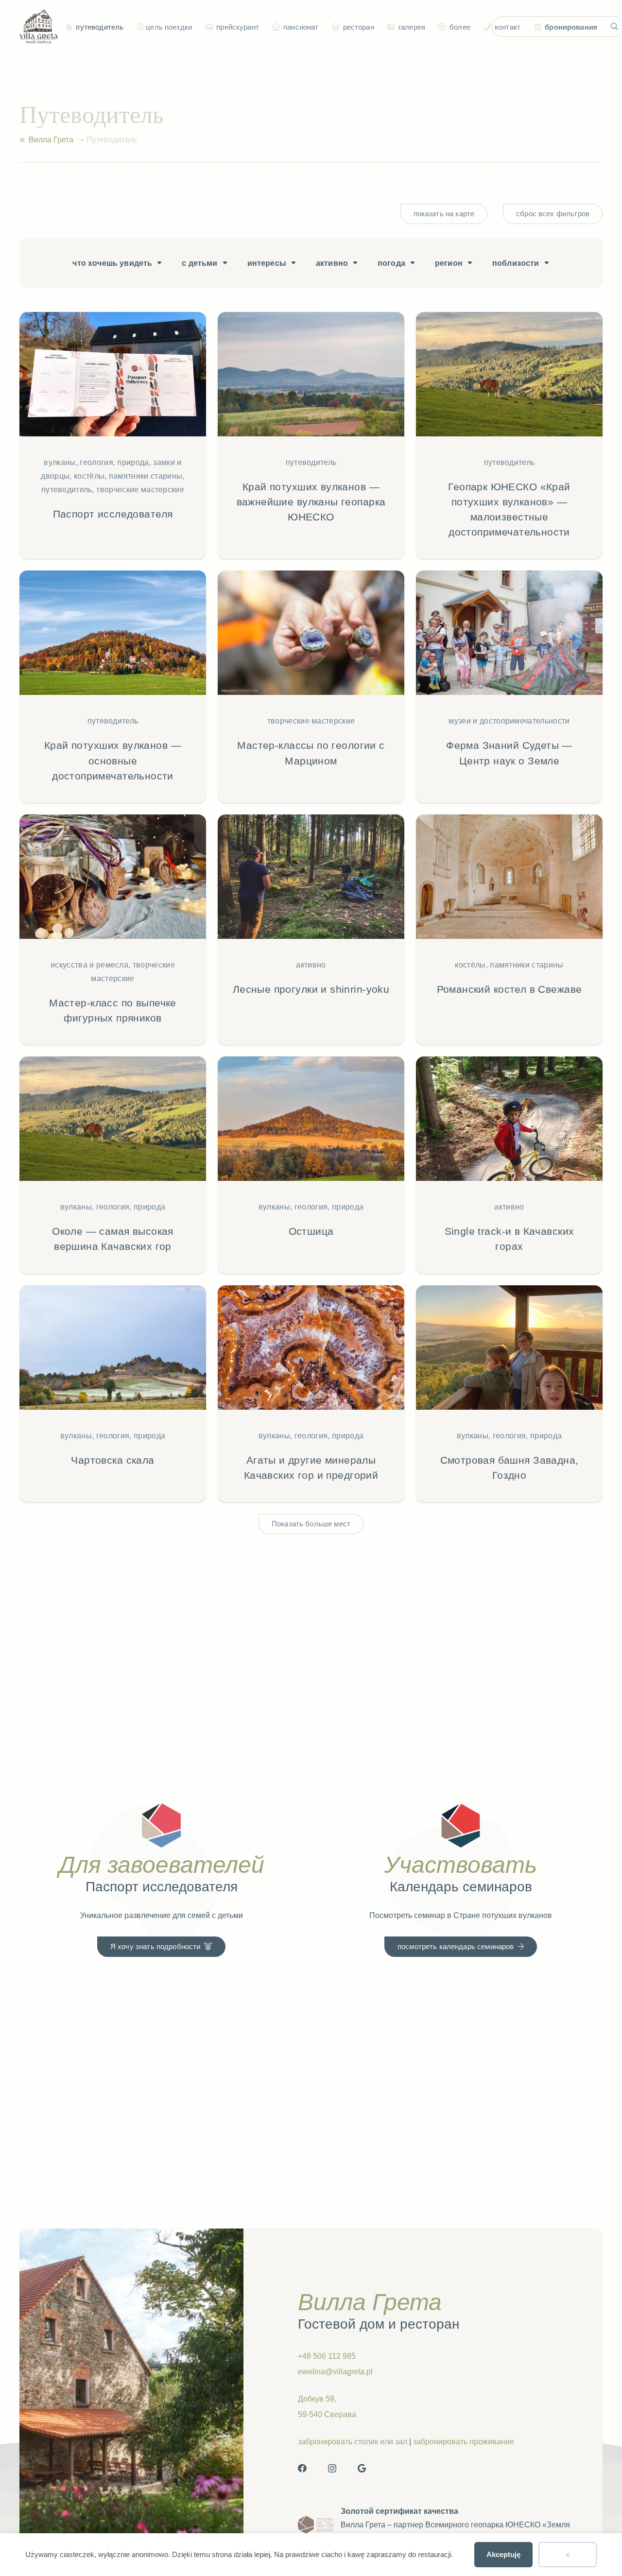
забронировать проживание (464, 2442)
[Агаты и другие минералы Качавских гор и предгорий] (311, 1394)
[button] (139, 27)
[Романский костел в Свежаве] (509, 930)
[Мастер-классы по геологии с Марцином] (311, 687)
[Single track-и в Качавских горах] (509, 1165)
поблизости (516, 263)
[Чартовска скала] (113, 1394)
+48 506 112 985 (327, 2356)
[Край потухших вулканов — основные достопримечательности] (113, 687)
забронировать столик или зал (353, 2442)
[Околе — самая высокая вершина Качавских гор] (113, 1165)
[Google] (362, 2468)
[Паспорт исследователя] (113, 436)
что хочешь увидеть (112, 263)
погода (391, 263)
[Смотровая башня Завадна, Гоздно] (509, 1394)
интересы (267, 263)
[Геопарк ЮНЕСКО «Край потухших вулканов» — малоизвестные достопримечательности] (509, 436)
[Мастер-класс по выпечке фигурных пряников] (113, 930)
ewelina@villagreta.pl (335, 2372)
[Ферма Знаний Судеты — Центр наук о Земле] (509, 687)
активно (332, 263)
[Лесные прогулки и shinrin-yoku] (311, 930)
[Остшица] (311, 1165)
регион (449, 263)
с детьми (199, 263)
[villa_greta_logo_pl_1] (39, 27)
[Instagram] (332, 2469)
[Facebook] (302, 2468)
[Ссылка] (22, 140)
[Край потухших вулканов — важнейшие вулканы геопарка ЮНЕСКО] (311, 436)
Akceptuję (503, 2554)
